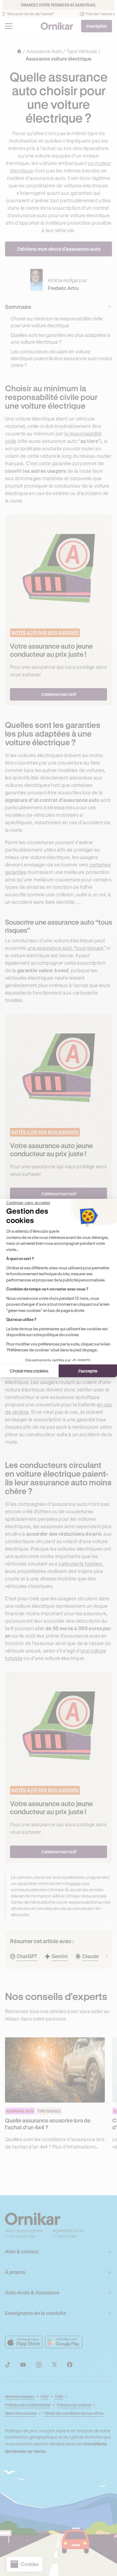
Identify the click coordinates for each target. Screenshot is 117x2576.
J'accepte (88, 1371)
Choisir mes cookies (29, 1371)
